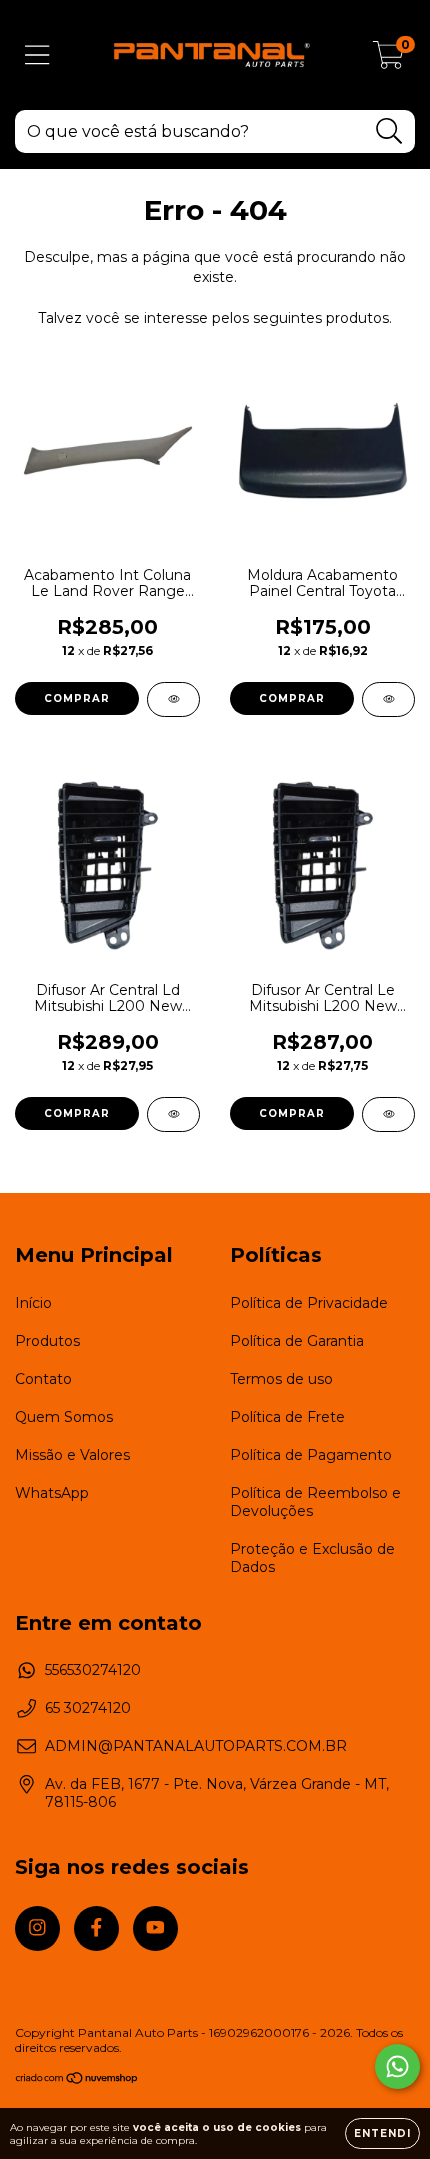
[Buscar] (389, 131)
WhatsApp (52, 1493)
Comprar (77, 698)
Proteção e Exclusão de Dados (312, 1558)
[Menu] (37, 55)
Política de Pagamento (311, 1455)
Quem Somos (64, 1417)
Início (33, 1303)
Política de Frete (287, 1417)
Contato (43, 1379)
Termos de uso (281, 1379)
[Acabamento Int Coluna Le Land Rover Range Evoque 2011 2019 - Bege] (173, 699)
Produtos (47, 1341)
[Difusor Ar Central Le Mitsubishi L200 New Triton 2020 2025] (388, 1114)
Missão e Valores (72, 1455)
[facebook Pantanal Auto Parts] (96, 1928)
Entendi (382, 2133)
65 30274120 (88, 1708)
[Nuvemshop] (77, 2080)
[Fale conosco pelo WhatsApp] (397, 2066)
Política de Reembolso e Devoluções (315, 1502)
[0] (388, 60)
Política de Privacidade (309, 1303)
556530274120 (93, 1670)
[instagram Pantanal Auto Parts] (37, 1928)
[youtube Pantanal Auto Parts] (155, 1928)
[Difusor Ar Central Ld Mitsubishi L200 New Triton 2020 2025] (173, 1114)
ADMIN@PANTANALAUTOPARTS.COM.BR (196, 1746)
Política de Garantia (297, 1341)
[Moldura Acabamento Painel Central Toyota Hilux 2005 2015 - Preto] (388, 699)
